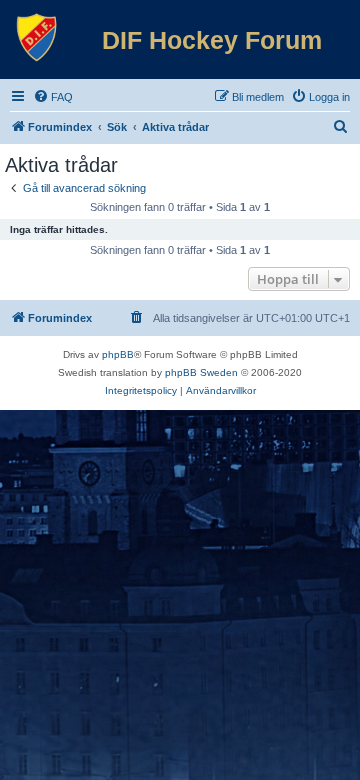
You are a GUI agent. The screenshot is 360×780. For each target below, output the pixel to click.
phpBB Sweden (201, 372)
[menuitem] (53, 97)
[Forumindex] (37, 38)
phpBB (118, 354)
